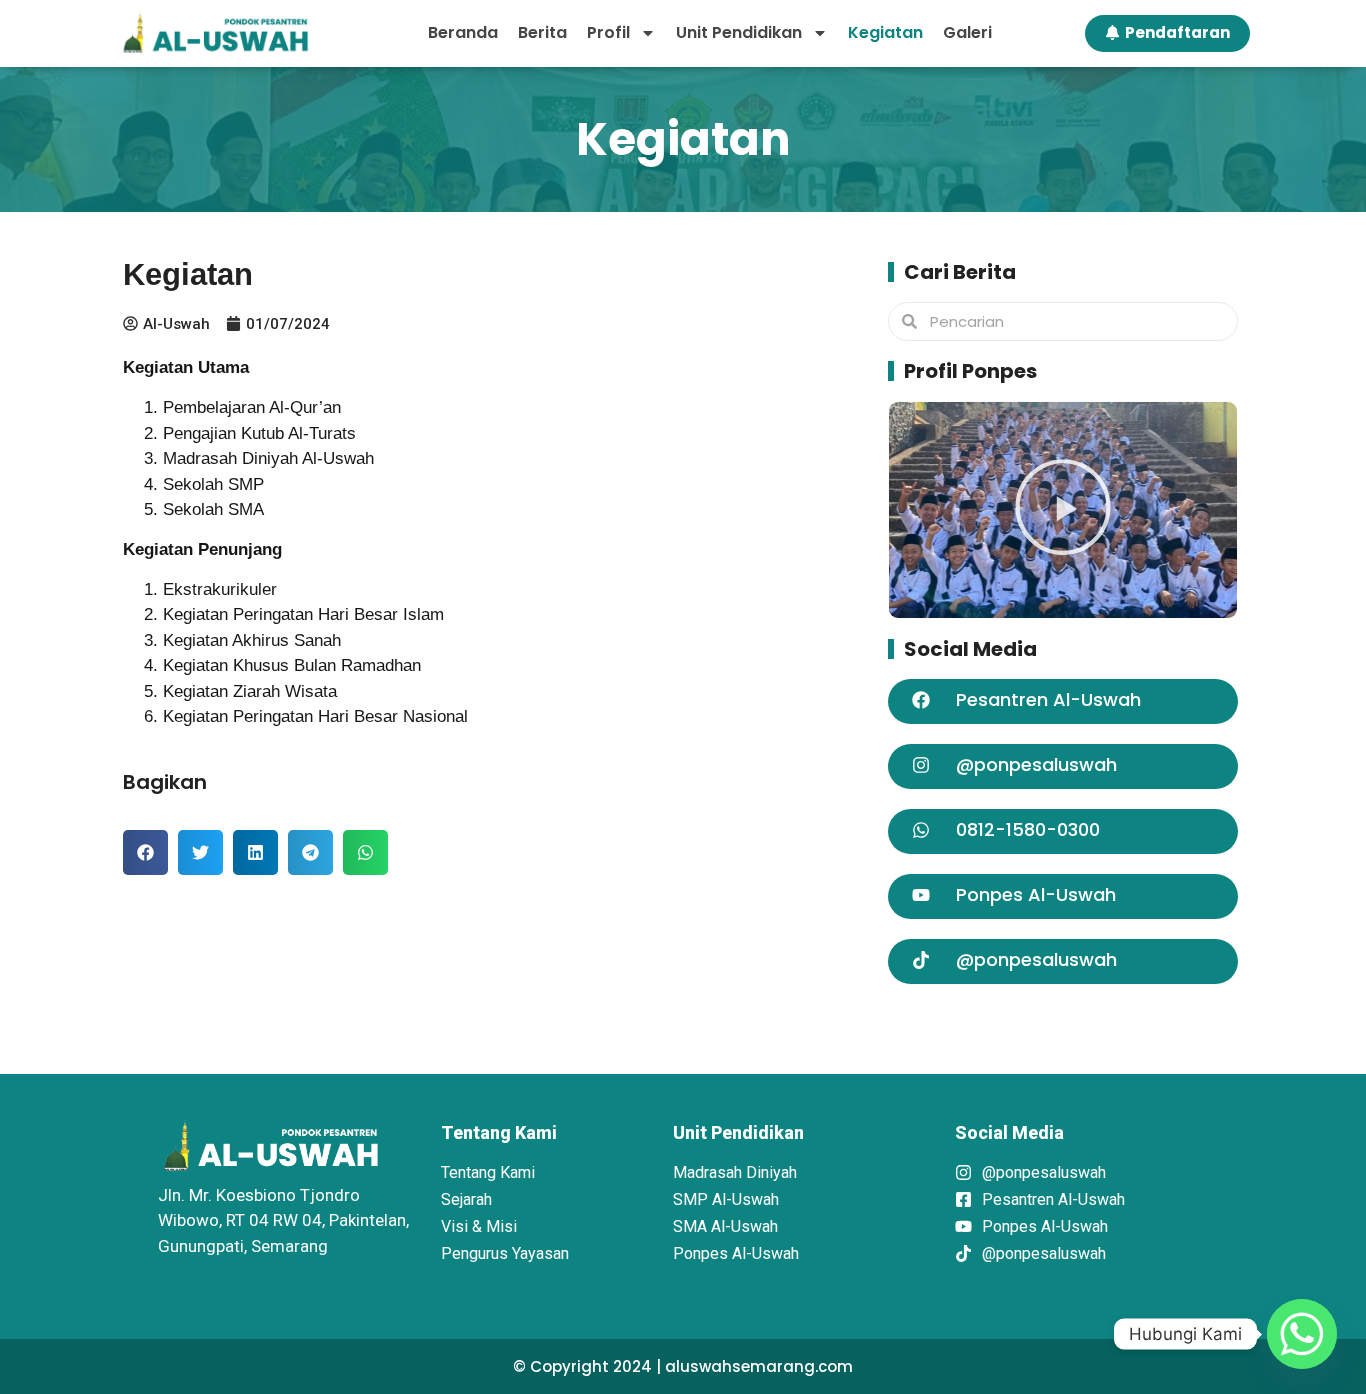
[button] (145, 852)
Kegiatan (885, 32)
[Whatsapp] (1302, 1334)
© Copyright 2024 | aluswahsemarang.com (683, 1366)
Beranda (463, 32)
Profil (608, 32)
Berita (542, 32)
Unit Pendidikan (739, 32)
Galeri (967, 32)
